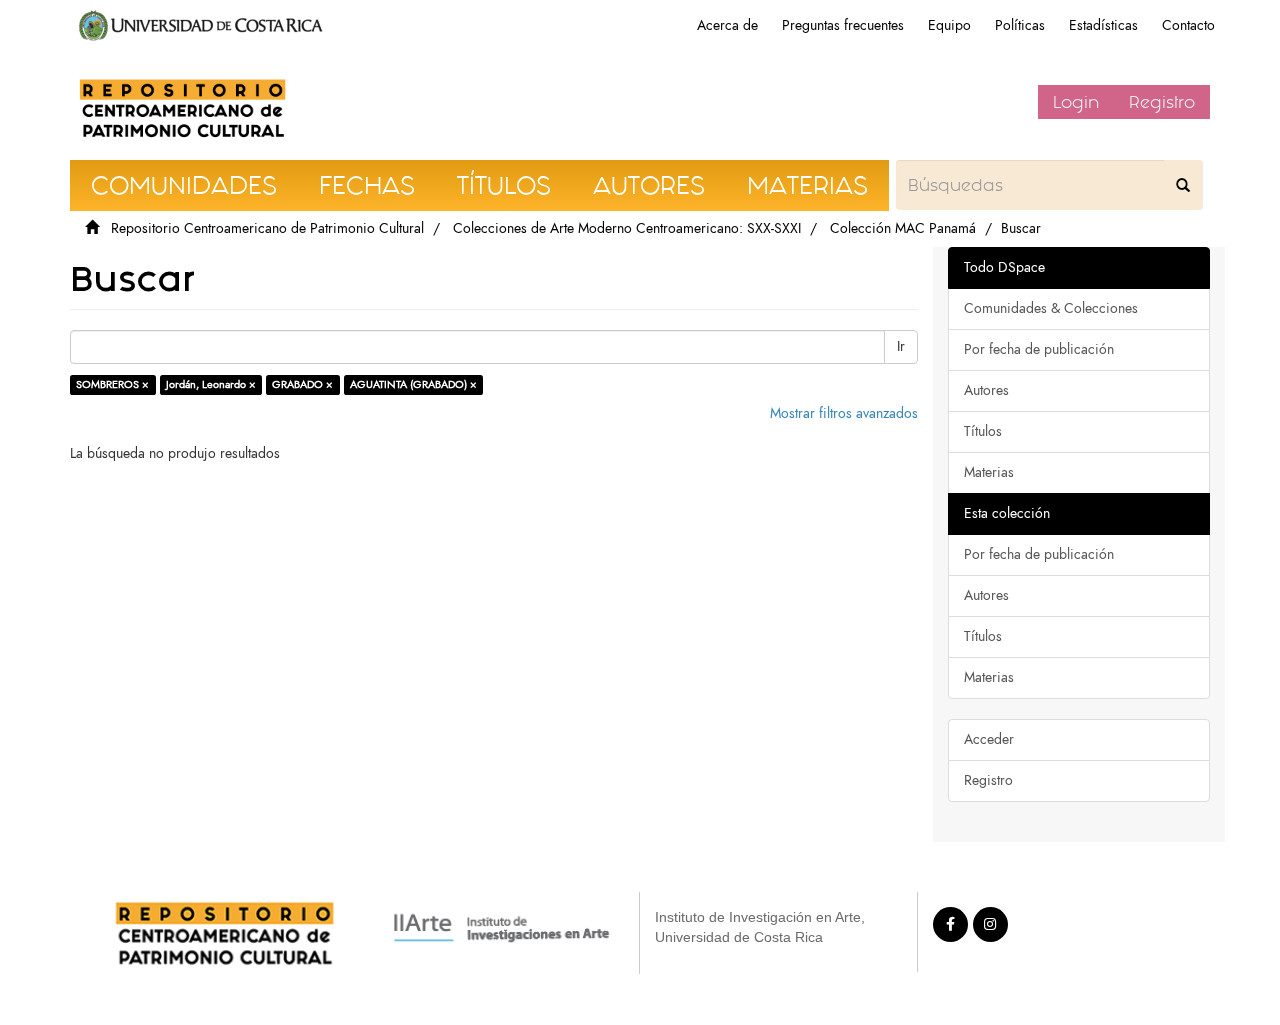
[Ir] (1183, 185)
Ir (901, 346)
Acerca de (727, 25)
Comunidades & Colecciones (1051, 308)
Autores (986, 390)
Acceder (989, 739)
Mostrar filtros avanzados (844, 413)
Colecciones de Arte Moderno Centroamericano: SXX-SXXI (627, 228)
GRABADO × (302, 384)
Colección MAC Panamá (903, 228)
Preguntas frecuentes (843, 25)
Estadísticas (1103, 25)
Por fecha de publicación (1039, 349)
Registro (1162, 102)
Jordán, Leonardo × (211, 384)
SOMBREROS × (112, 384)
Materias (989, 472)
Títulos (983, 431)
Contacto (1188, 25)
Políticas (1020, 25)
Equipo (949, 25)
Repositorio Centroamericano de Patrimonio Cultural (267, 228)
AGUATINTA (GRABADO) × (413, 384)
